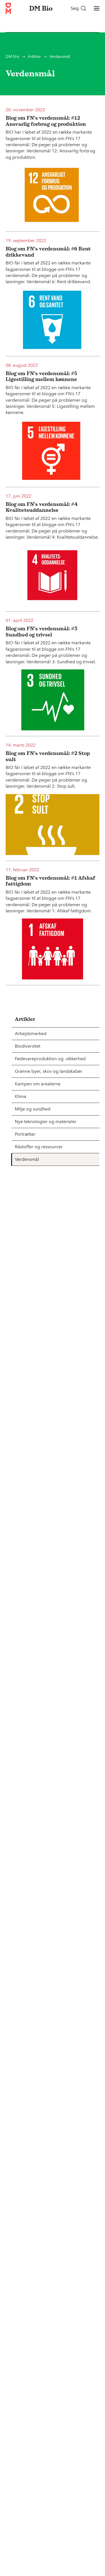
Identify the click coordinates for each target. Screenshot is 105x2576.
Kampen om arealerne (38, 1084)
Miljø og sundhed (33, 1109)
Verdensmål (27, 1159)
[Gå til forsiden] (8, 8)
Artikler (34, 57)
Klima (21, 1096)
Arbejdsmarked (31, 1034)
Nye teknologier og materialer (46, 1122)
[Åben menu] (97, 8)
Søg (75, 8)
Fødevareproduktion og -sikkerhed (50, 1059)
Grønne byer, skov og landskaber (49, 1071)
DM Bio (12, 57)
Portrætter (25, 1134)
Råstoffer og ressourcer (39, 1147)
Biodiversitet (28, 1046)
